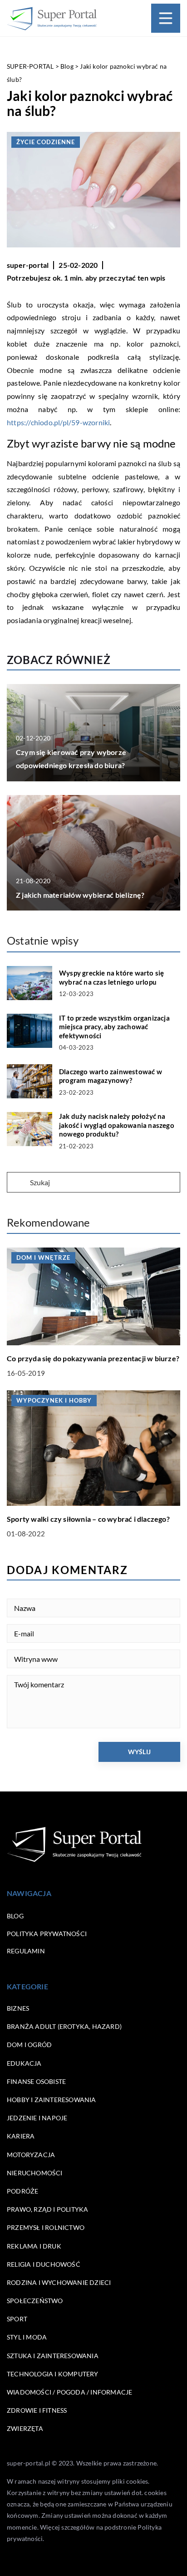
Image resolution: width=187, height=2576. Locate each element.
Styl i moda (27, 2337)
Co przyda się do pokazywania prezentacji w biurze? (93, 1358)
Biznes (18, 2008)
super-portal (28, 265)
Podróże (22, 2191)
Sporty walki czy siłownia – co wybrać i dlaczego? (88, 1519)
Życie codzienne (46, 142)
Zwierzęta (25, 2428)
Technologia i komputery (53, 2374)
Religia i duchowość (44, 2264)
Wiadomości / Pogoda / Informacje (69, 2392)
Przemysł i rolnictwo (46, 2227)
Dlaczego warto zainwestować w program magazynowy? (111, 1076)
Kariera (21, 2136)
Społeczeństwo (35, 2301)
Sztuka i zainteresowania (53, 2356)
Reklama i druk (34, 2246)
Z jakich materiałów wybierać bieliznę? (80, 895)
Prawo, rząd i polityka (47, 2209)
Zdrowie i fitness (37, 2410)
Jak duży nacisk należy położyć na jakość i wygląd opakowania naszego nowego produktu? (117, 1125)
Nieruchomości (35, 2173)
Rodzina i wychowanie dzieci (59, 2282)
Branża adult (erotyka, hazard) (64, 2026)
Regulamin (26, 1951)
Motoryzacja (31, 2155)
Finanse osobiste (36, 2081)
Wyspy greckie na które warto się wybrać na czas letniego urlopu (111, 977)
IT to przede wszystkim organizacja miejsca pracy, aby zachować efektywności (114, 1027)
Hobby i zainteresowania (52, 2100)
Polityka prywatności (47, 1934)
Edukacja (24, 2063)
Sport (17, 2319)
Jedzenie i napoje (37, 2118)
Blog (15, 1916)
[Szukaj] (18, 1183)
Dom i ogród (29, 2045)
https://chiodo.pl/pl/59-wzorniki (58, 422)
